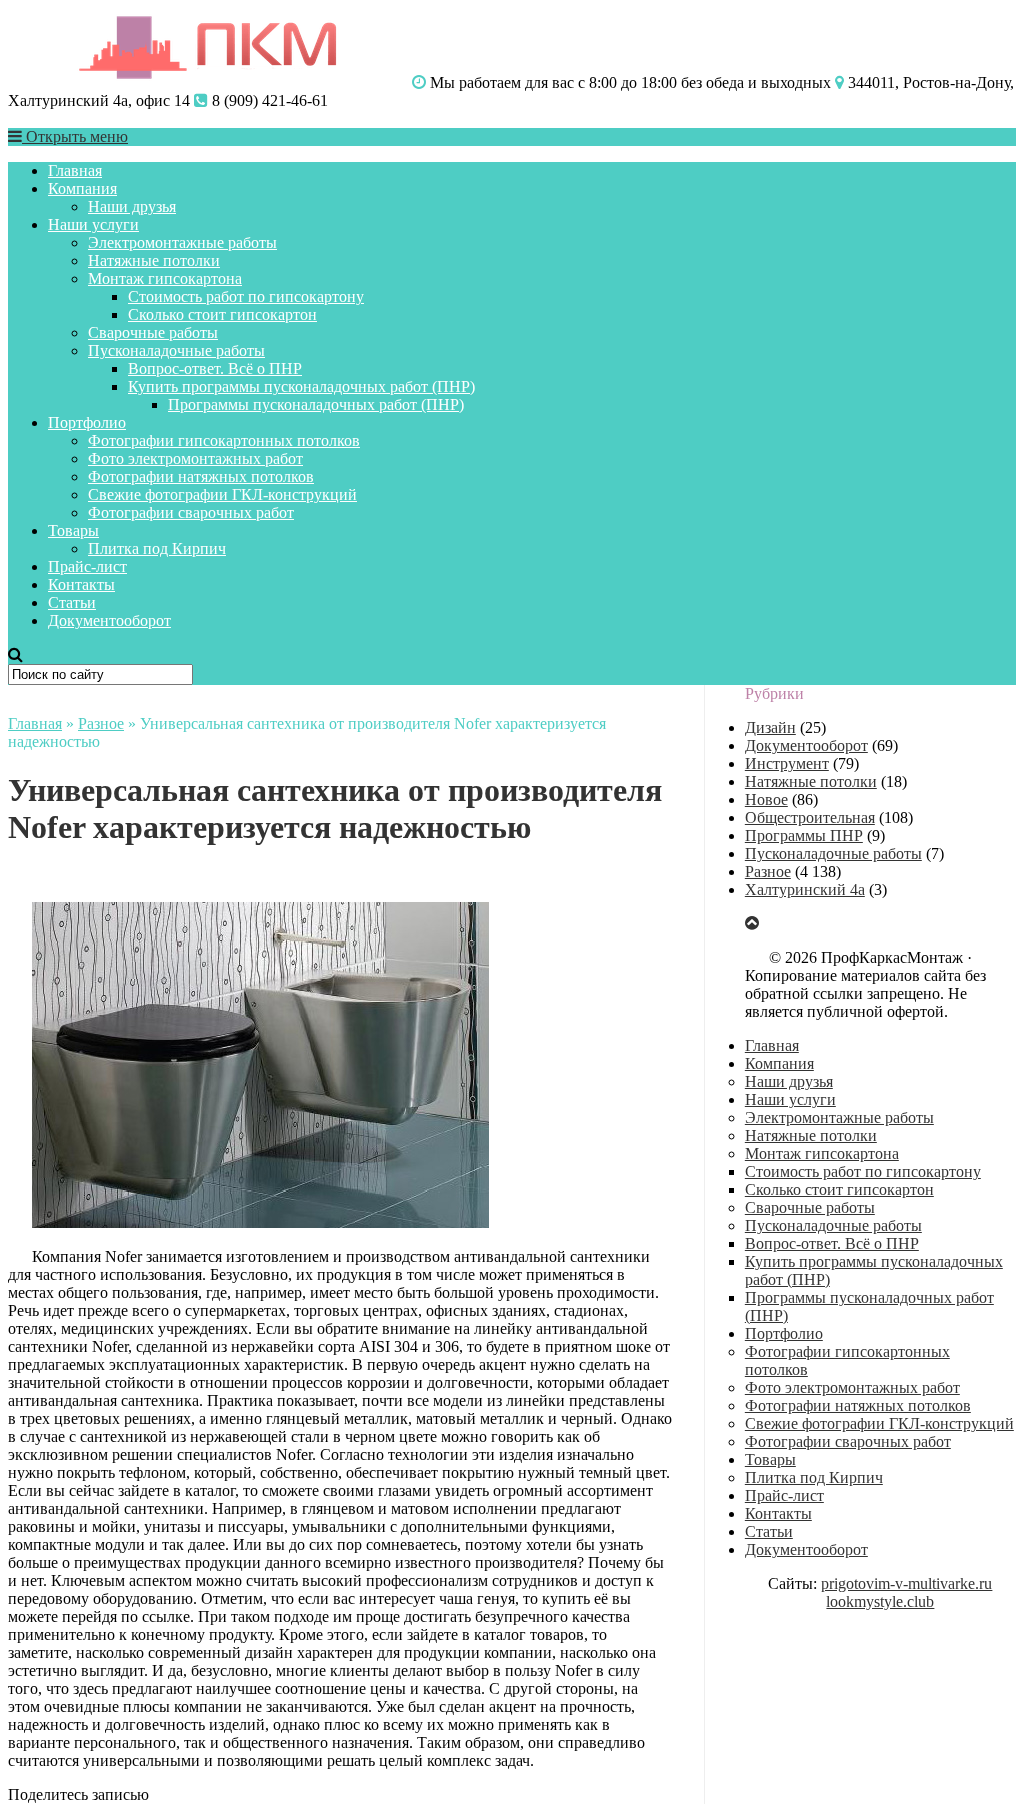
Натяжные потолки (154, 260)
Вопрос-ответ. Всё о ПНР (215, 368)
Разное (101, 723)
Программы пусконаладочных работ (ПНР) (316, 404)
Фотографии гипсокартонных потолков (224, 440)
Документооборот (109, 620)
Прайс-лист (87, 566)
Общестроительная (810, 817)
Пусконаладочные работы (176, 350)
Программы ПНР (804, 835)
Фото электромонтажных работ (195, 458)
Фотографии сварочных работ (191, 512)
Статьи (72, 602)
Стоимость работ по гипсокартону (246, 296)
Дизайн (770, 727)
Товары (73, 530)
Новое (766, 799)
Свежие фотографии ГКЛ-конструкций (222, 494)
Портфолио (87, 422)
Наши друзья (132, 206)
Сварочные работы (153, 332)
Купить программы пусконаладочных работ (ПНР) (301, 386)
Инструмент (787, 763)
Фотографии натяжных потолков (201, 476)
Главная (75, 170)
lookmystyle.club (880, 1601)
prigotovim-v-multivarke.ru (906, 1583)
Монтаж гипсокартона (165, 278)
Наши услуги (93, 224)
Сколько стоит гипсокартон (222, 314)
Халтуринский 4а (805, 889)
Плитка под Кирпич (157, 548)
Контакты (81, 584)
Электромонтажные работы (182, 242)
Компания (82, 188)
